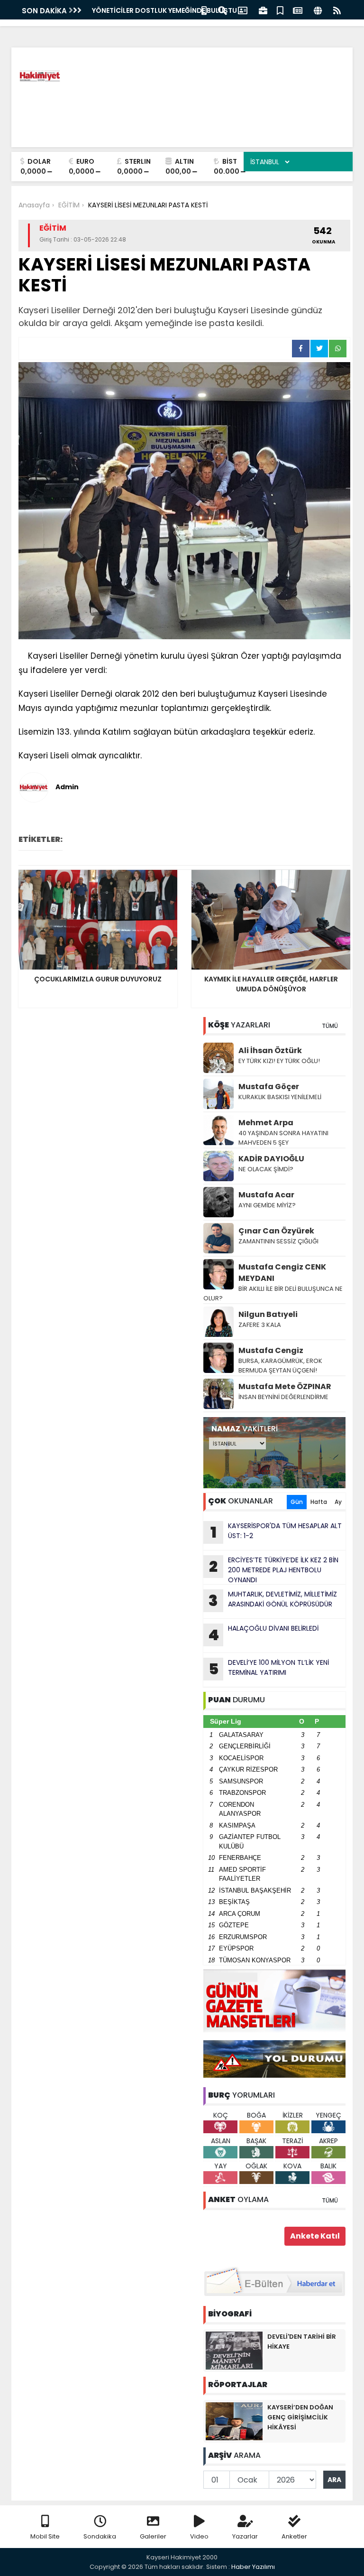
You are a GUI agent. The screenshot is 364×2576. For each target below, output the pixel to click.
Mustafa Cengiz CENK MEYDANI (282, 1273)
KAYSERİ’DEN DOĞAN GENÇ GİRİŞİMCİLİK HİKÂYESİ (300, 2417)
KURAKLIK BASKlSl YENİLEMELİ (280, 1097)
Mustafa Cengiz (271, 1350)
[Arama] (222, 10)
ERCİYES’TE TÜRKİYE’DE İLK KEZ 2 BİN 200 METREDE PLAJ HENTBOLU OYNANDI (274, 1570)
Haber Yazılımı (253, 2567)
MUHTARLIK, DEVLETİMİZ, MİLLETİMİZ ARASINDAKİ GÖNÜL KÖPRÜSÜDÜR (273, 1600)
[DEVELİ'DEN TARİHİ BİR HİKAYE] (234, 2350)
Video (199, 2536)
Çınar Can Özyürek (276, 1231)
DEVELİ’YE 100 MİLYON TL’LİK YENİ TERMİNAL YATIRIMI (269, 1669)
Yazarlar (245, 2536)
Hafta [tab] (319, 1502)
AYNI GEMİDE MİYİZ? (267, 1205)
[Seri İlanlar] (280, 10)
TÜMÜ (330, 1026)
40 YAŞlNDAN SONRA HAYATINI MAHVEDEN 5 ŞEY (283, 1138)
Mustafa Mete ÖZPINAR (285, 1386)
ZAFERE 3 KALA (260, 1325)
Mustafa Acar (266, 1195)
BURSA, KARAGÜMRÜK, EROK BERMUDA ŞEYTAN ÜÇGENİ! (280, 1366)
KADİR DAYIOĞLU (271, 1159)
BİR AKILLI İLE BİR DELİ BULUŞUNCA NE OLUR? (273, 1293)
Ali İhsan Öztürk (270, 1050)
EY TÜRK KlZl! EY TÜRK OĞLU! (279, 1061)
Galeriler (153, 2536)
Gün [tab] (297, 1502)
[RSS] (337, 10)
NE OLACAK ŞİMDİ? (266, 1169)
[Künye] (318, 10)
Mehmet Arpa (266, 1123)
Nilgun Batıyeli (268, 1314)
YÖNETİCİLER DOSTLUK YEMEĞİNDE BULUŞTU (164, 10)
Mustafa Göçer (269, 1087)
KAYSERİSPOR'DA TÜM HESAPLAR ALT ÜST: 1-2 (276, 1532)
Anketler (294, 2536)
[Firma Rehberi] (263, 10)
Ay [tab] (338, 1502)
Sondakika (100, 2536)
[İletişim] (243, 10)
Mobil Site (45, 2536)
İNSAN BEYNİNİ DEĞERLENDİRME (284, 1397)
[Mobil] (204, 10)
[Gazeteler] (298, 10)
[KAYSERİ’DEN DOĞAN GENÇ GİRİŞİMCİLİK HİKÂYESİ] (234, 2421)
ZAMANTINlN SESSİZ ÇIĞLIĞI (278, 1241)
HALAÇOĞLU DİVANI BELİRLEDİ (263, 1634)
